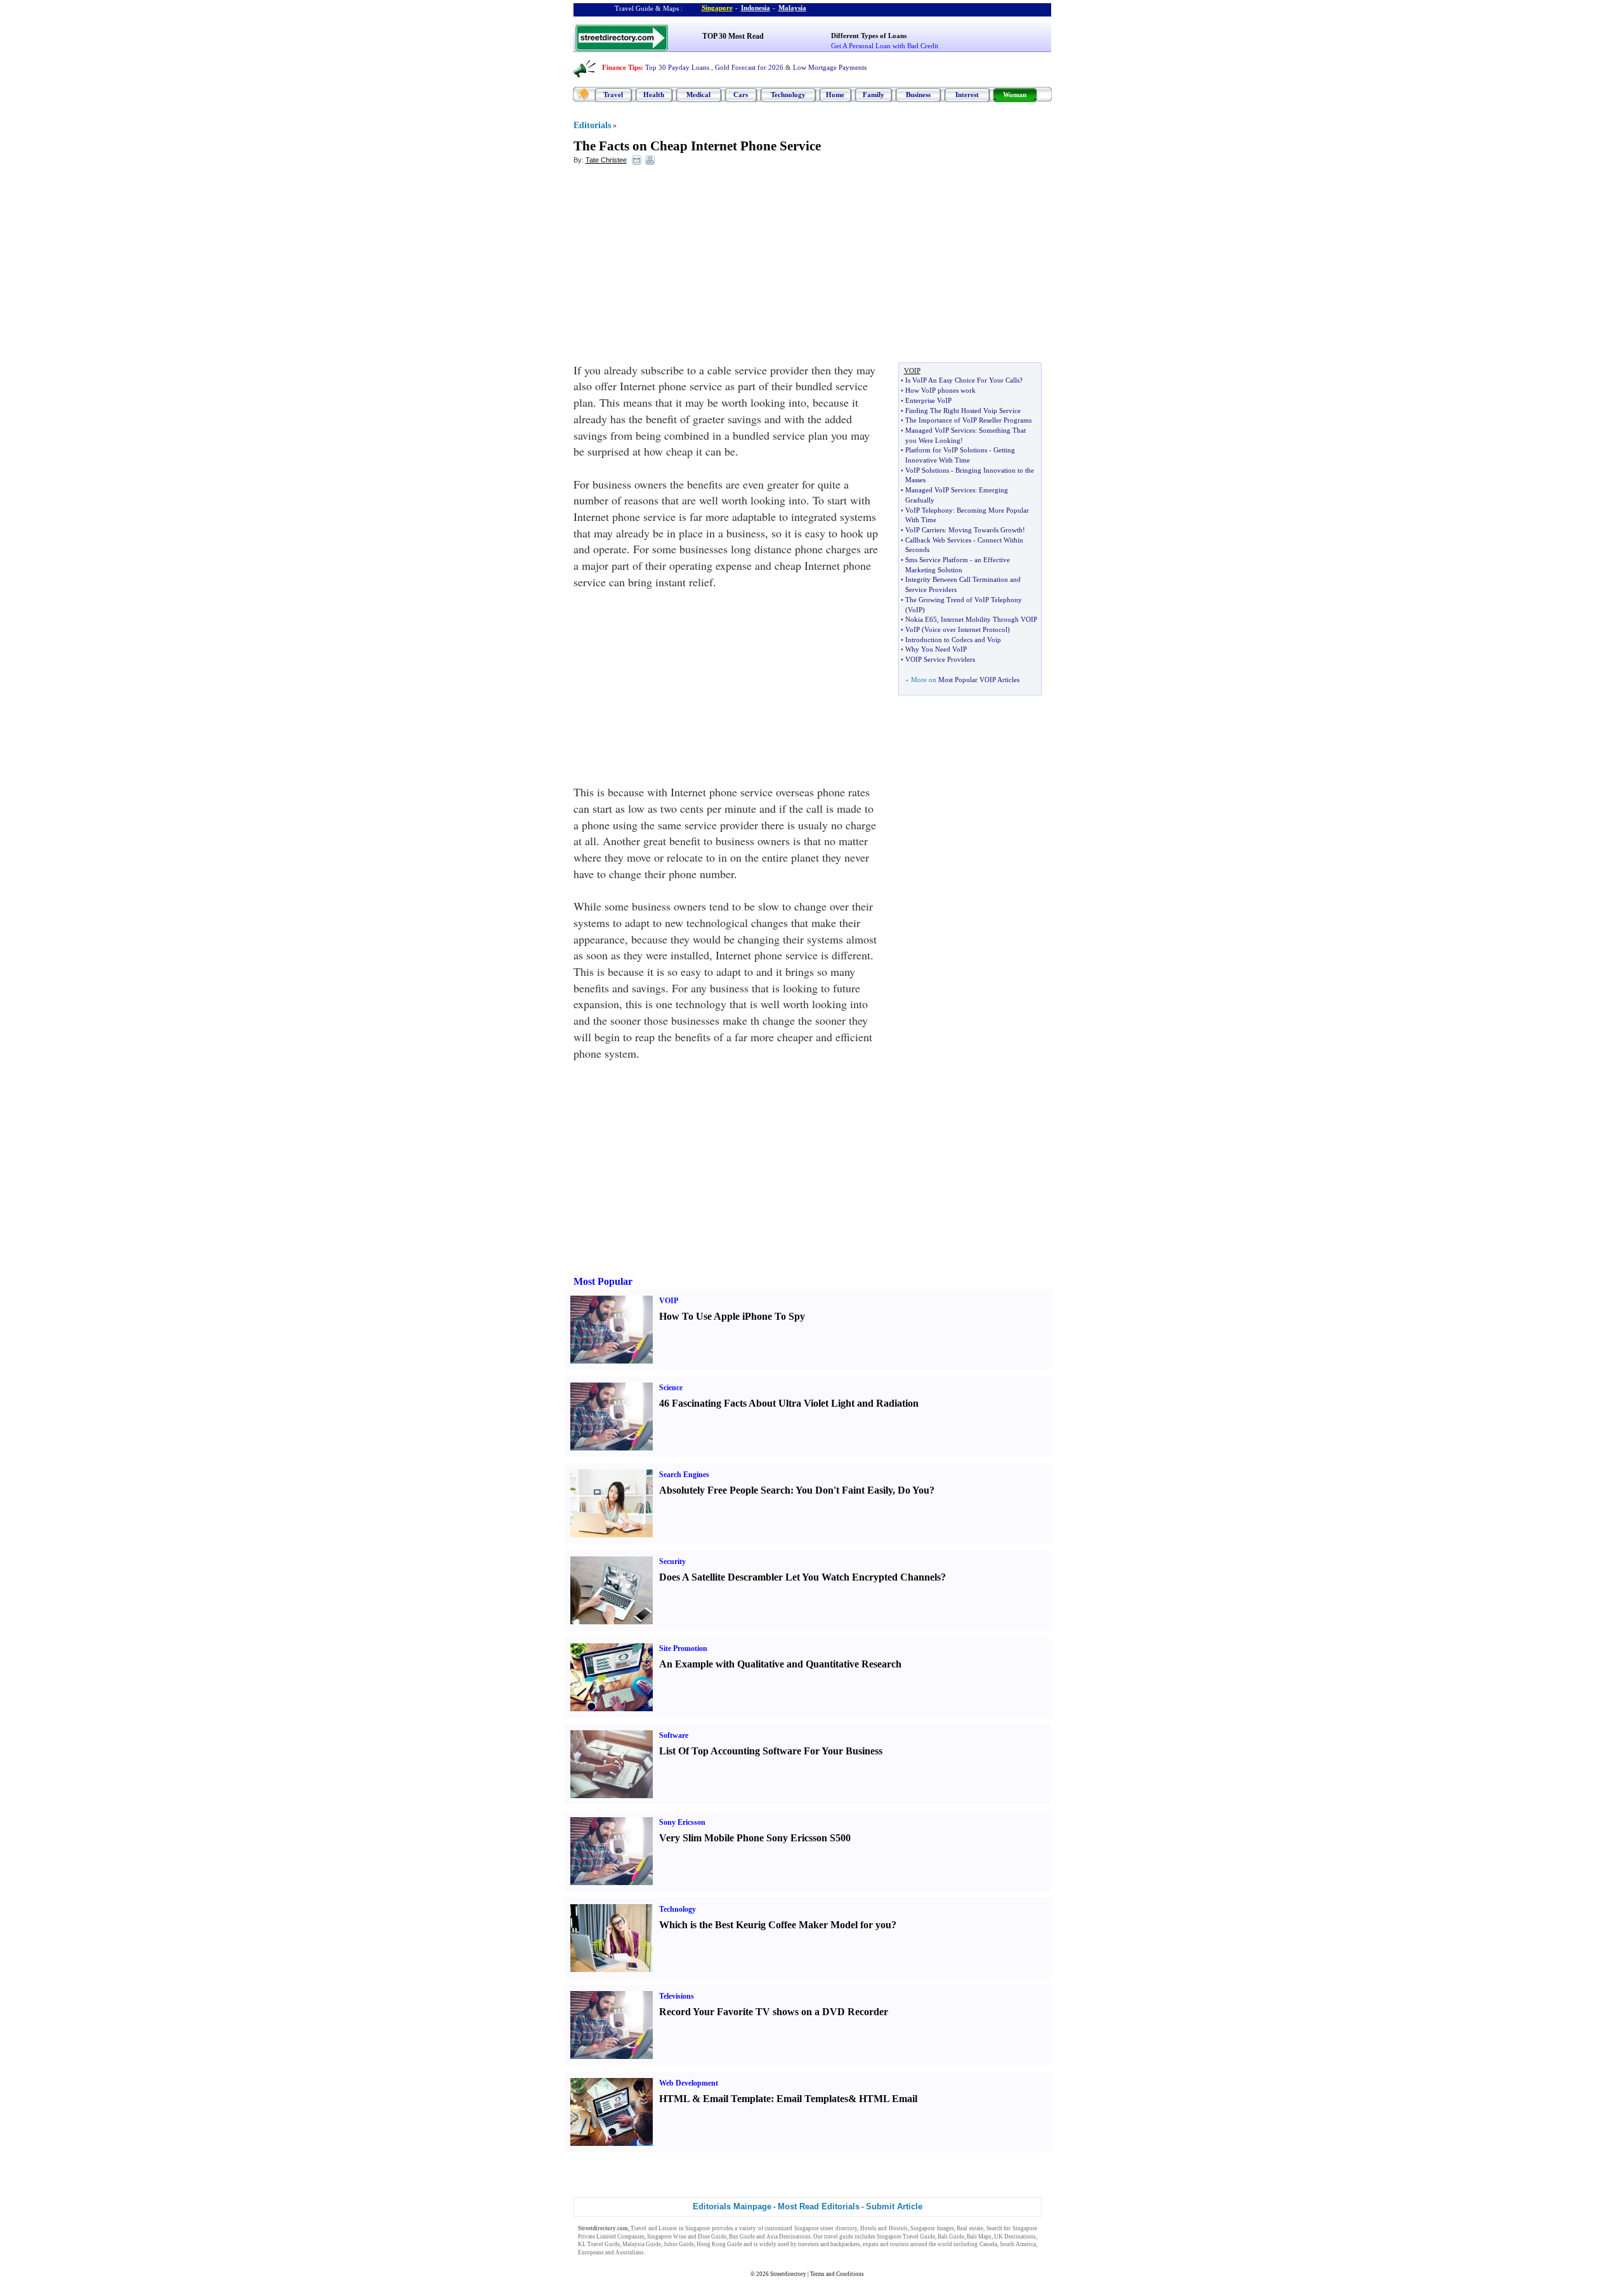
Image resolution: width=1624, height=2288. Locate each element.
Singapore (717, 8)
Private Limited (597, 2237)
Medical (698, 95)
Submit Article (894, 2206)
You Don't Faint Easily (844, 1490)
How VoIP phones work (940, 390)
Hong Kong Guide (719, 2244)
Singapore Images (932, 2228)
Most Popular (603, 1281)
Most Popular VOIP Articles (979, 680)
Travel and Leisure (654, 2228)
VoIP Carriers (925, 530)
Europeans (591, 2252)
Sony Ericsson (682, 1822)
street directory (839, 2228)
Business (918, 95)
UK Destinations (1015, 2237)
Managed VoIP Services (940, 430)
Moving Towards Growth (986, 530)
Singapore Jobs (665, 2252)
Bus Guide (742, 2237)
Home (835, 95)
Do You (913, 1490)
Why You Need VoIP (936, 649)
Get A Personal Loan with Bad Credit (885, 46)
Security (672, 1561)
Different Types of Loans (869, 36)
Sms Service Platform (937, 560)
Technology (788, 95)
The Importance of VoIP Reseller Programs (968, 420)
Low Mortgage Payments (830, 67)
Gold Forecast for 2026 (749, 67)
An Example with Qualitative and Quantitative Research (780, 1664)
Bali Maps (979, 2237)
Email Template (737, 2099)
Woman (1015, 95)
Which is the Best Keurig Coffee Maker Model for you (775, 1925)
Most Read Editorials (819, 2206)
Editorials (592, 125)
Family (874, 95)
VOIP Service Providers (940, 659)
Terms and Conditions (837, 2274)
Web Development (689, 2083)
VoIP (915, 610)
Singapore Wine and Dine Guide (687, 2237)
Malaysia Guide (642, 2244)
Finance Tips (621, 67)
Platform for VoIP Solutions (946, 450)
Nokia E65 (921, 619)
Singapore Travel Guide (906, 2237)
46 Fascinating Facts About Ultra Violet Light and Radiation (789, 1403)
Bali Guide (951, 2237)
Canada (988, 2244)
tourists (900, 2244)
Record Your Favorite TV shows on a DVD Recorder (774, 2012)
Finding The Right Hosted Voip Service (963, 411)
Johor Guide (679, 2244)
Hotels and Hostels (884, 2228)
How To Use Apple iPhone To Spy (732, 1316)
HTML (674, 2099)
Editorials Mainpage (732, 2206)
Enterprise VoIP (928, 400)
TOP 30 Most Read (733, 36)
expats (871, 2244)
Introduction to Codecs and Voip (953, 640)
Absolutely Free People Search (725, 1490)
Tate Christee (606, 160)
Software (674, 1735)
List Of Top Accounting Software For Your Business (771, 1751)
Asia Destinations (789, 2237)
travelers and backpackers (829, 2244)
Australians (630, 2252)
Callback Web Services (938, 540)
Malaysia (792, 8)
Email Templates (812, 2099)
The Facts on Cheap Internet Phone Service (697, 146)
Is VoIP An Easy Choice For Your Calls (962, 380)
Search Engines (684, 1475)
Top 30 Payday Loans (677, 67)
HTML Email (888, 2099)
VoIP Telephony (929, 510)
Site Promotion (683, 1648)
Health (654, 95)
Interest (967, 95)
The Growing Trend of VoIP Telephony (964, 600)
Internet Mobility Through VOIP (989, 619)
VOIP (669, 1301)
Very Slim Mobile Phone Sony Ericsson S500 (755, 1838)
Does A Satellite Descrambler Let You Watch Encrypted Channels (800, 1577)
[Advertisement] (677, 267)
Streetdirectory (788, 2274)
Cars (741, 95)
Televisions (677, 1996)
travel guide (839, 2237)
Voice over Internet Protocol (966, 629)
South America (1018, 2244)
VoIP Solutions (927, 470)
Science (671, 1388)
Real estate (970, 2228)
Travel (613, 95)
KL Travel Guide (599, 2244)
